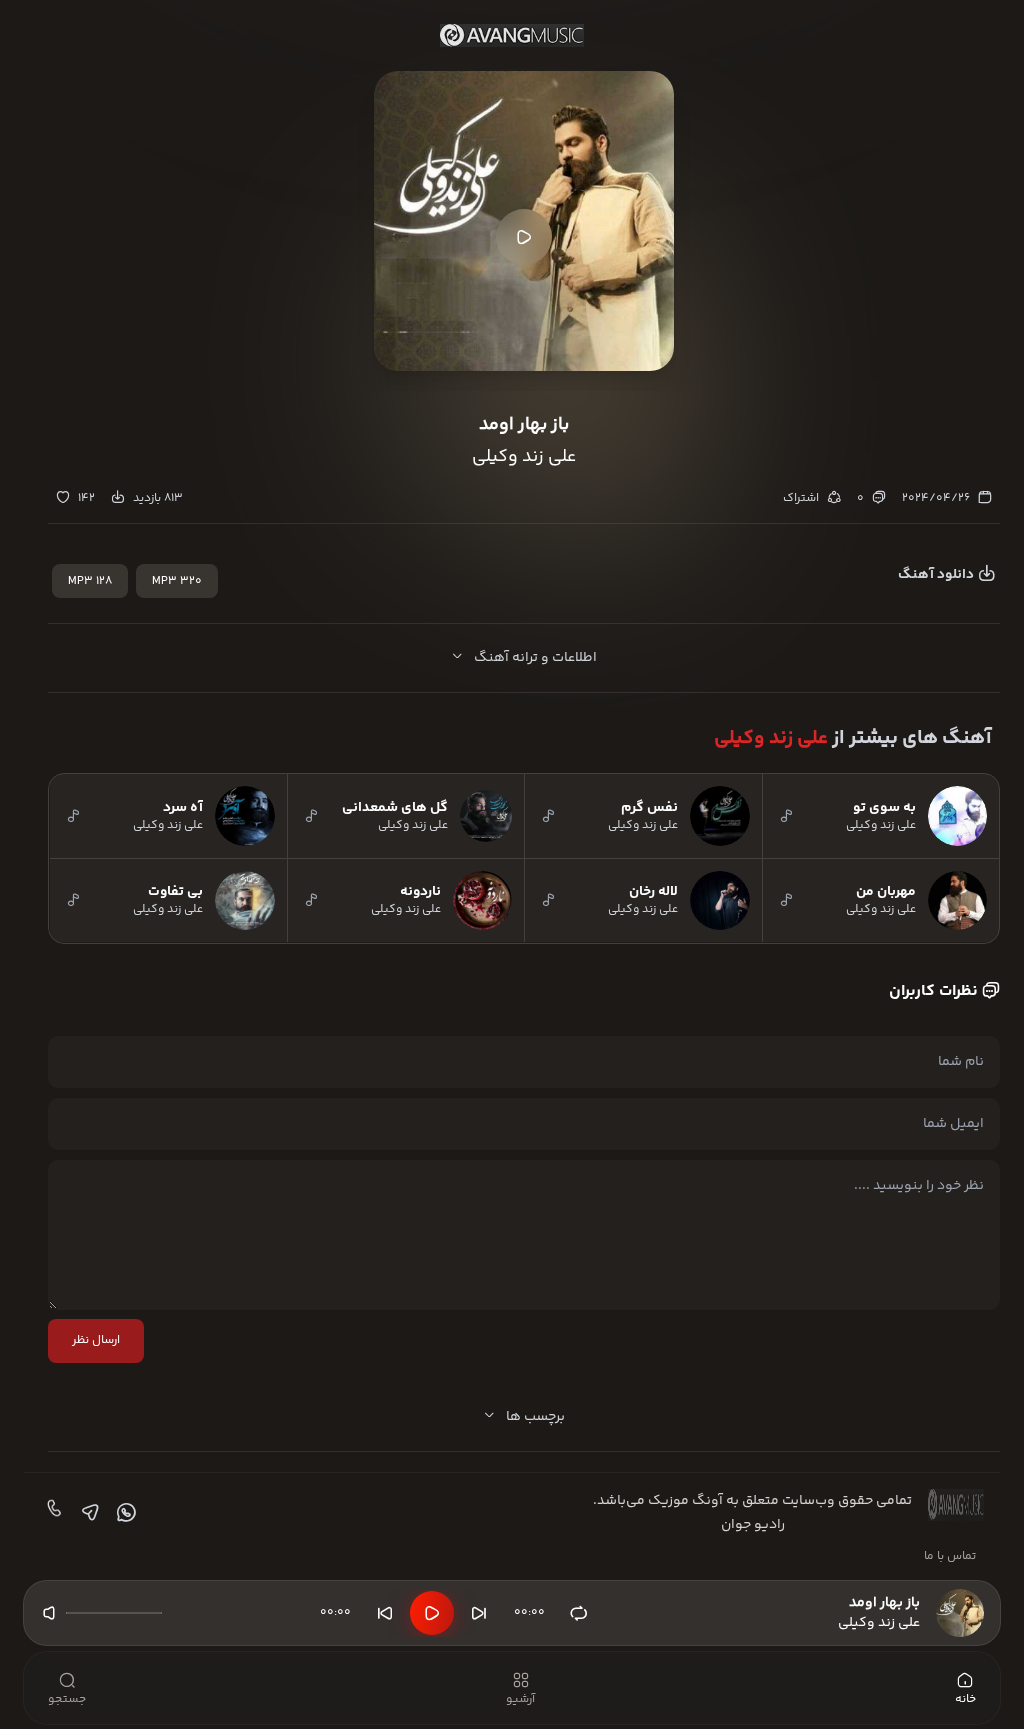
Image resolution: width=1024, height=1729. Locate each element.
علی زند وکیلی (771, 738)
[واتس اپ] (124, 1513)
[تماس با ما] (52, 1513)
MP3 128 (90, 581)
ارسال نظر (96, 1340)
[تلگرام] (88, 1513)
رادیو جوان (753, 1525)
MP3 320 (177, 581)
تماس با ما (950, 1556)
